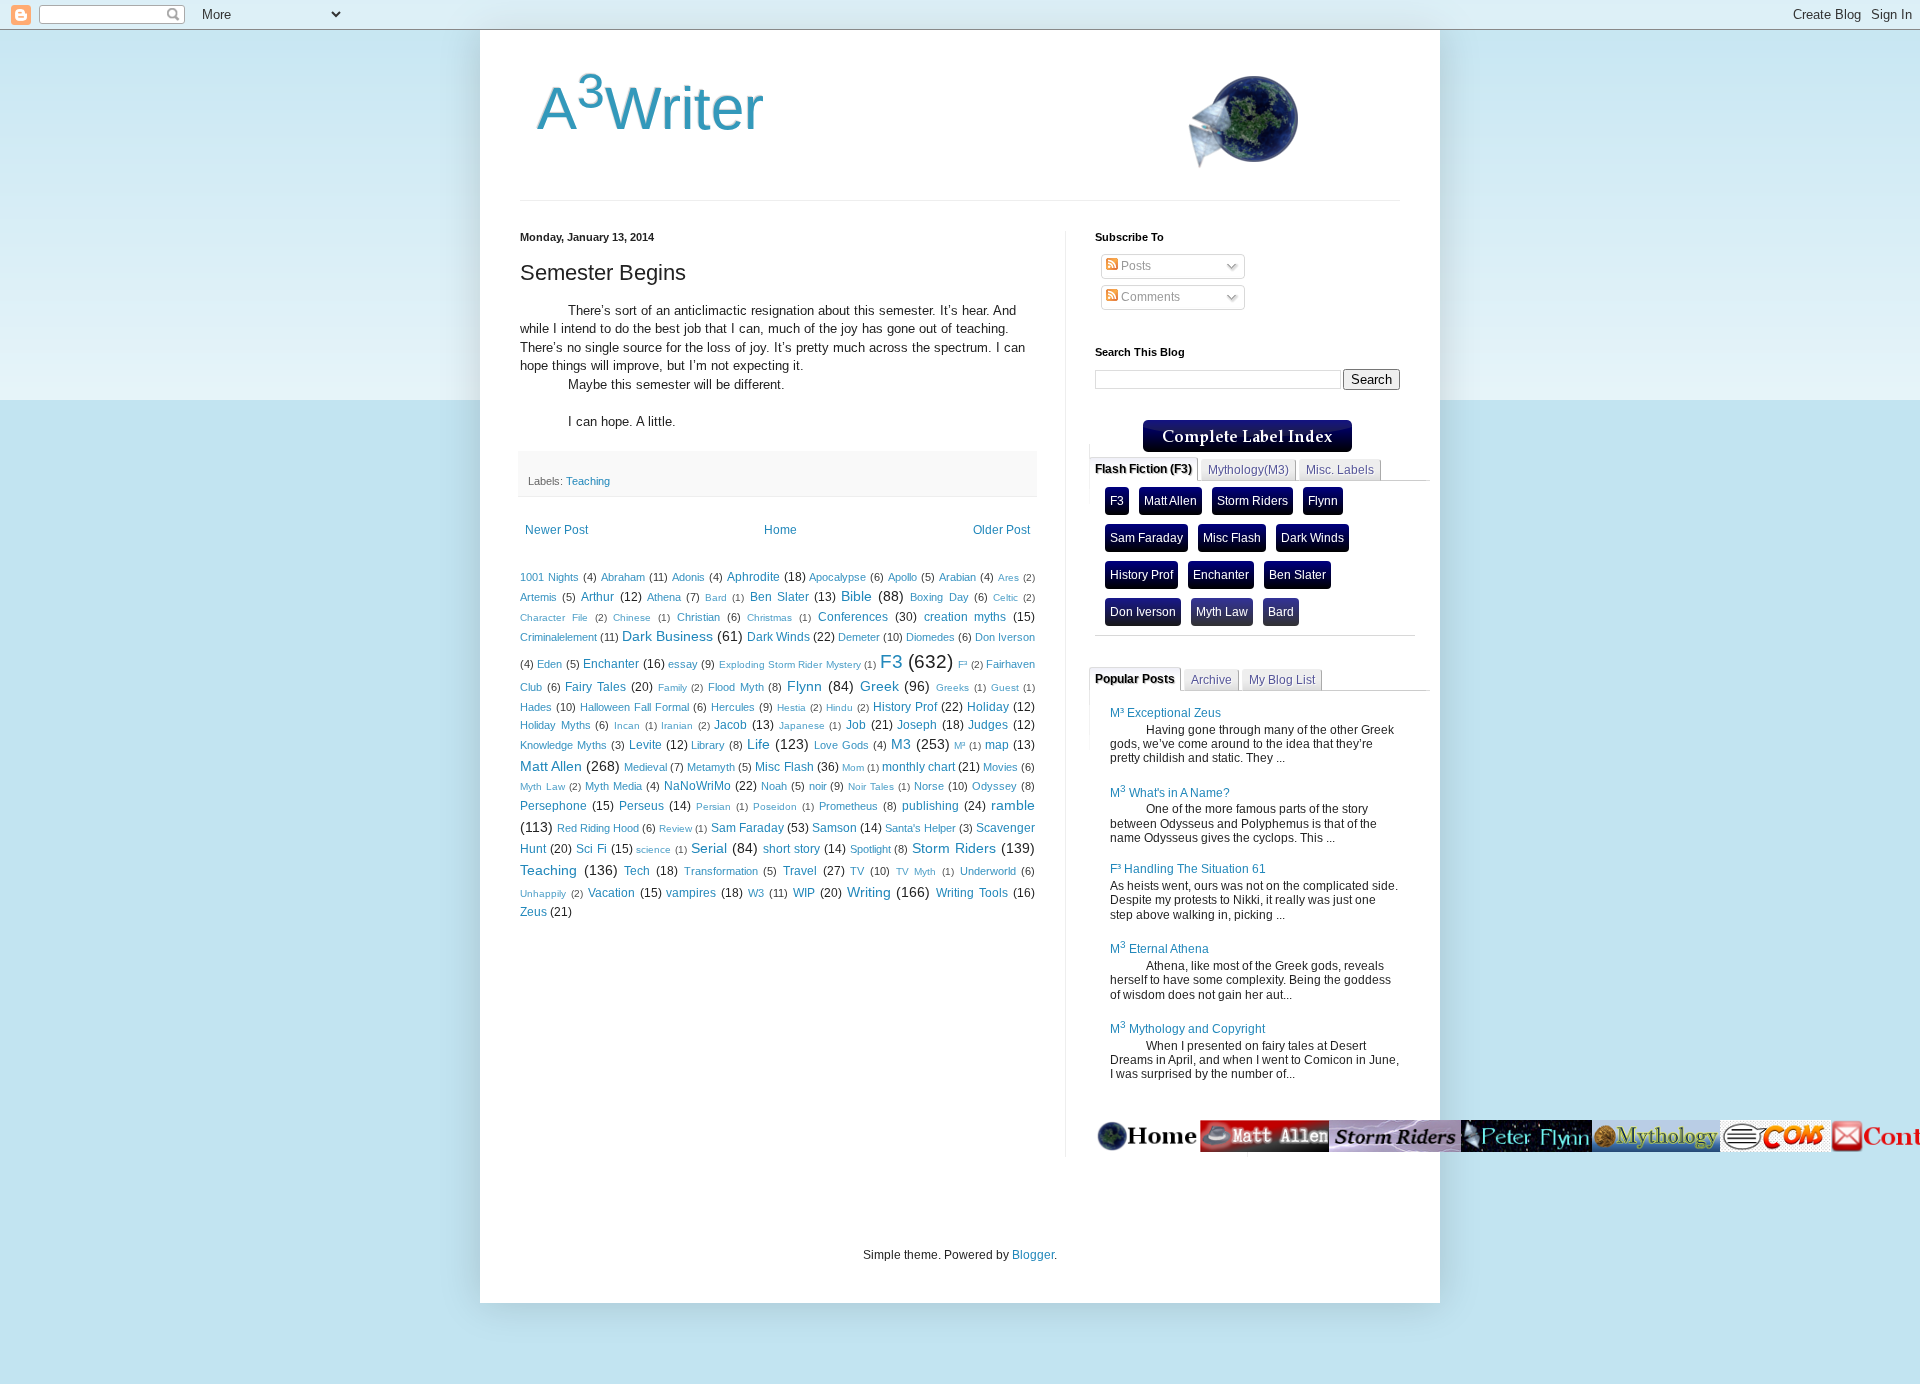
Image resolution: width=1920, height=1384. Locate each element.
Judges (988, 725)
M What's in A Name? (1170, 793)
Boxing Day (939, 597)
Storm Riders (954, 848)
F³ (962, 664)
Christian (698, 617)
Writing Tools (972, 893)
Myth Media (613, 786)
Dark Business (667, 636)
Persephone (553, 806)
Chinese (632, 617)
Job (856, 725)
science (653, 849)
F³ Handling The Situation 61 (1188, 869)
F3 (891, 661)
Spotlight (870, 849)
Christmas (769, 617)
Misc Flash (784, 767)
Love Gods (841, 745)
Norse (929, 786)
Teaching (588, 481)
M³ (959, 745)
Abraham (623, 577)
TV (857, 871)
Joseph (917, 725)
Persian (713, 806)
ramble (1013, 805)
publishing (930, 806)
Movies (1000, 767)
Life (758, 744)
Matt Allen (551, 766)
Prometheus (848, 806)
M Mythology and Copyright (1187, 1029)
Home (780, 530)
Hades (536, 707)
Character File (554, 617)
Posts (1134, 266)
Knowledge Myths (563, 745)
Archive (1211, 680)
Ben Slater (779, 597)
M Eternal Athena (1159, 949)
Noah (774, 786)
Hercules (733, 707)
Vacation (611, 893)
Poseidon (775, 806)
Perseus (641, 806)
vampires (691, 893)
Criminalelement (558, 637)
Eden (549, 664)
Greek (879, 686)
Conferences (853, 617)
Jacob (730, 725)
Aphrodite (753, 577)
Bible (856, 596)
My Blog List (1282, 680)
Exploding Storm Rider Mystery (790, 664)
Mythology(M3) (1248, 470)
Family (672, 687)
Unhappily (543, 893)
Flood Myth (736, 687)
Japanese (802, 725)
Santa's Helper (920, 828)
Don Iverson (1005, 637)
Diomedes (930, 637)
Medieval (645, 767)
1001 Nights (549, 577)
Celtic (1005, 597)
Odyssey (994, 786)
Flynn (804, 686)
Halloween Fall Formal (634, 707)
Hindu (839, 707)
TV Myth (916, 871)
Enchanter (611, 664)
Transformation (721, 871)
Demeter (859, 637)
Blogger (1033, 1255)
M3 (901, 744)
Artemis (538, 597)
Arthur (597, 597)
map (997, 745)
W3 (756, 893)
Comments (1149, 297)
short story (791, 849)
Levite (645, 745)
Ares (1008, 577)
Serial (709, 848)
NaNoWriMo (697, 786)
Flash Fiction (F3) (1143, 469)
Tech (637, 871)
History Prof (905, 707)
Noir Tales (871, 786)
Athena (664, 597)
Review (675, 828)
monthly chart (918, 767)
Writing (869, 892)
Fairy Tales (595, 687)
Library (708, 745)
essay (683, 664)
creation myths (965, 617)
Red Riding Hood (598, 828)
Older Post (1001, 530)
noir (818, 786)
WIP (804, 893)
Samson (834, 828)
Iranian (677, 725)
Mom (853, 767)
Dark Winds (778, 637)
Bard (716, 597)
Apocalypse (837, 577)
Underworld (988, 871)
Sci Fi (591, 849)
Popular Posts (1135, 679)
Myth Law (542, 786)
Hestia (791, 707)
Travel (800, 871)
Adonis (688, 577)
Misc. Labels (1340, 470)
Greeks (952, 687)
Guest (1005, 687)
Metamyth (711, 767)
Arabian (957, 577)
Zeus (533, 912)
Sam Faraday (747, 828)
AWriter (642, 108)
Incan (627, 725)
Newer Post (556, 530)
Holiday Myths (555, 725)
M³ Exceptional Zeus (1165, 713)
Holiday (988, 707)
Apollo (902, 577)
